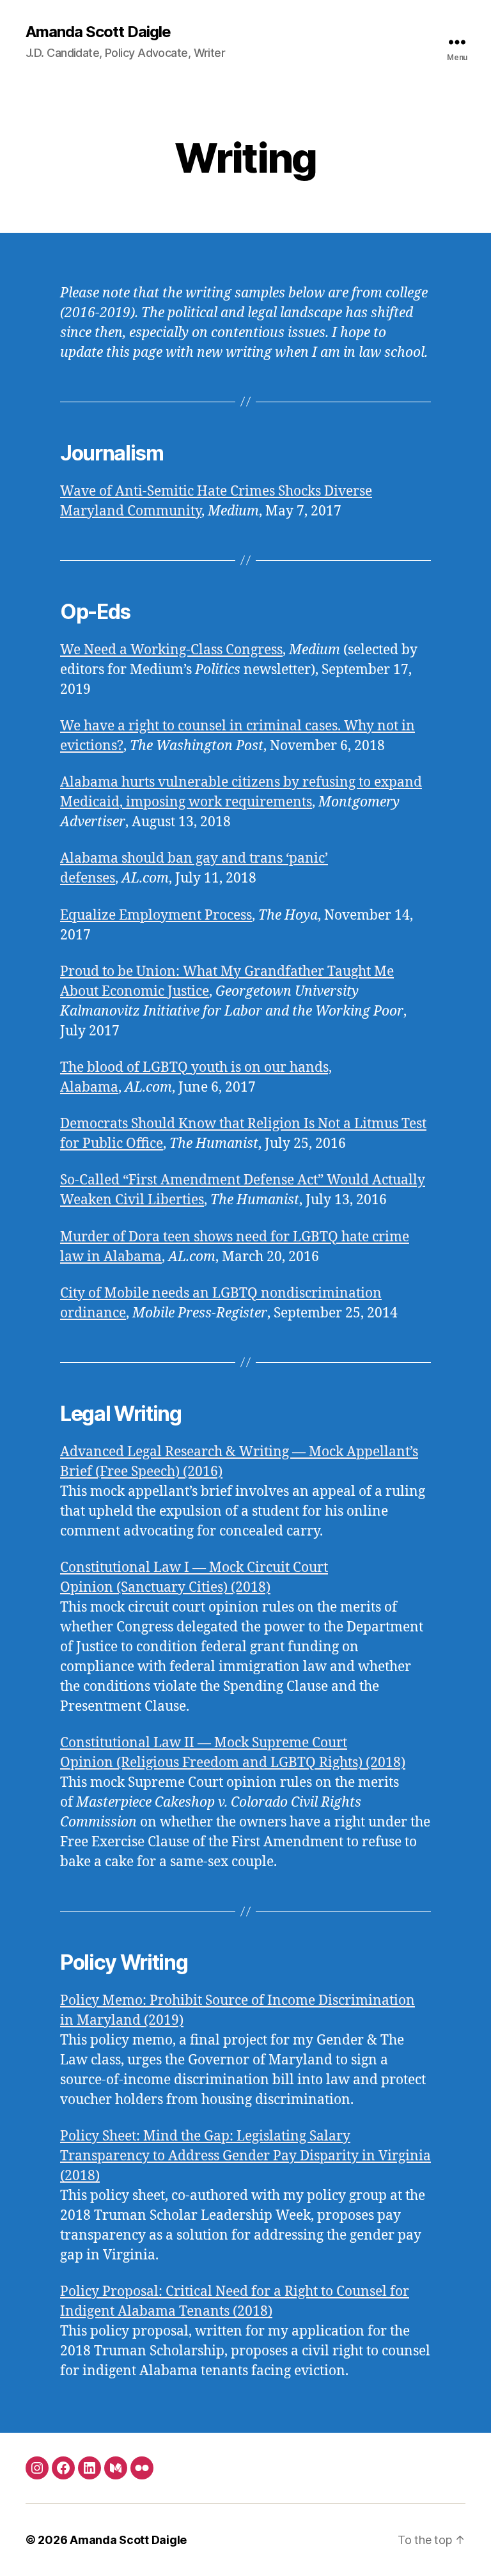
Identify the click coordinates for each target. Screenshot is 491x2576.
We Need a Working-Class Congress (171, 650)
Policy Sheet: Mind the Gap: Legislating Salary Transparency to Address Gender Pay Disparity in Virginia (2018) (245, 2156)
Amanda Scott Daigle (98, 32)
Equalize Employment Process (156, 915)
